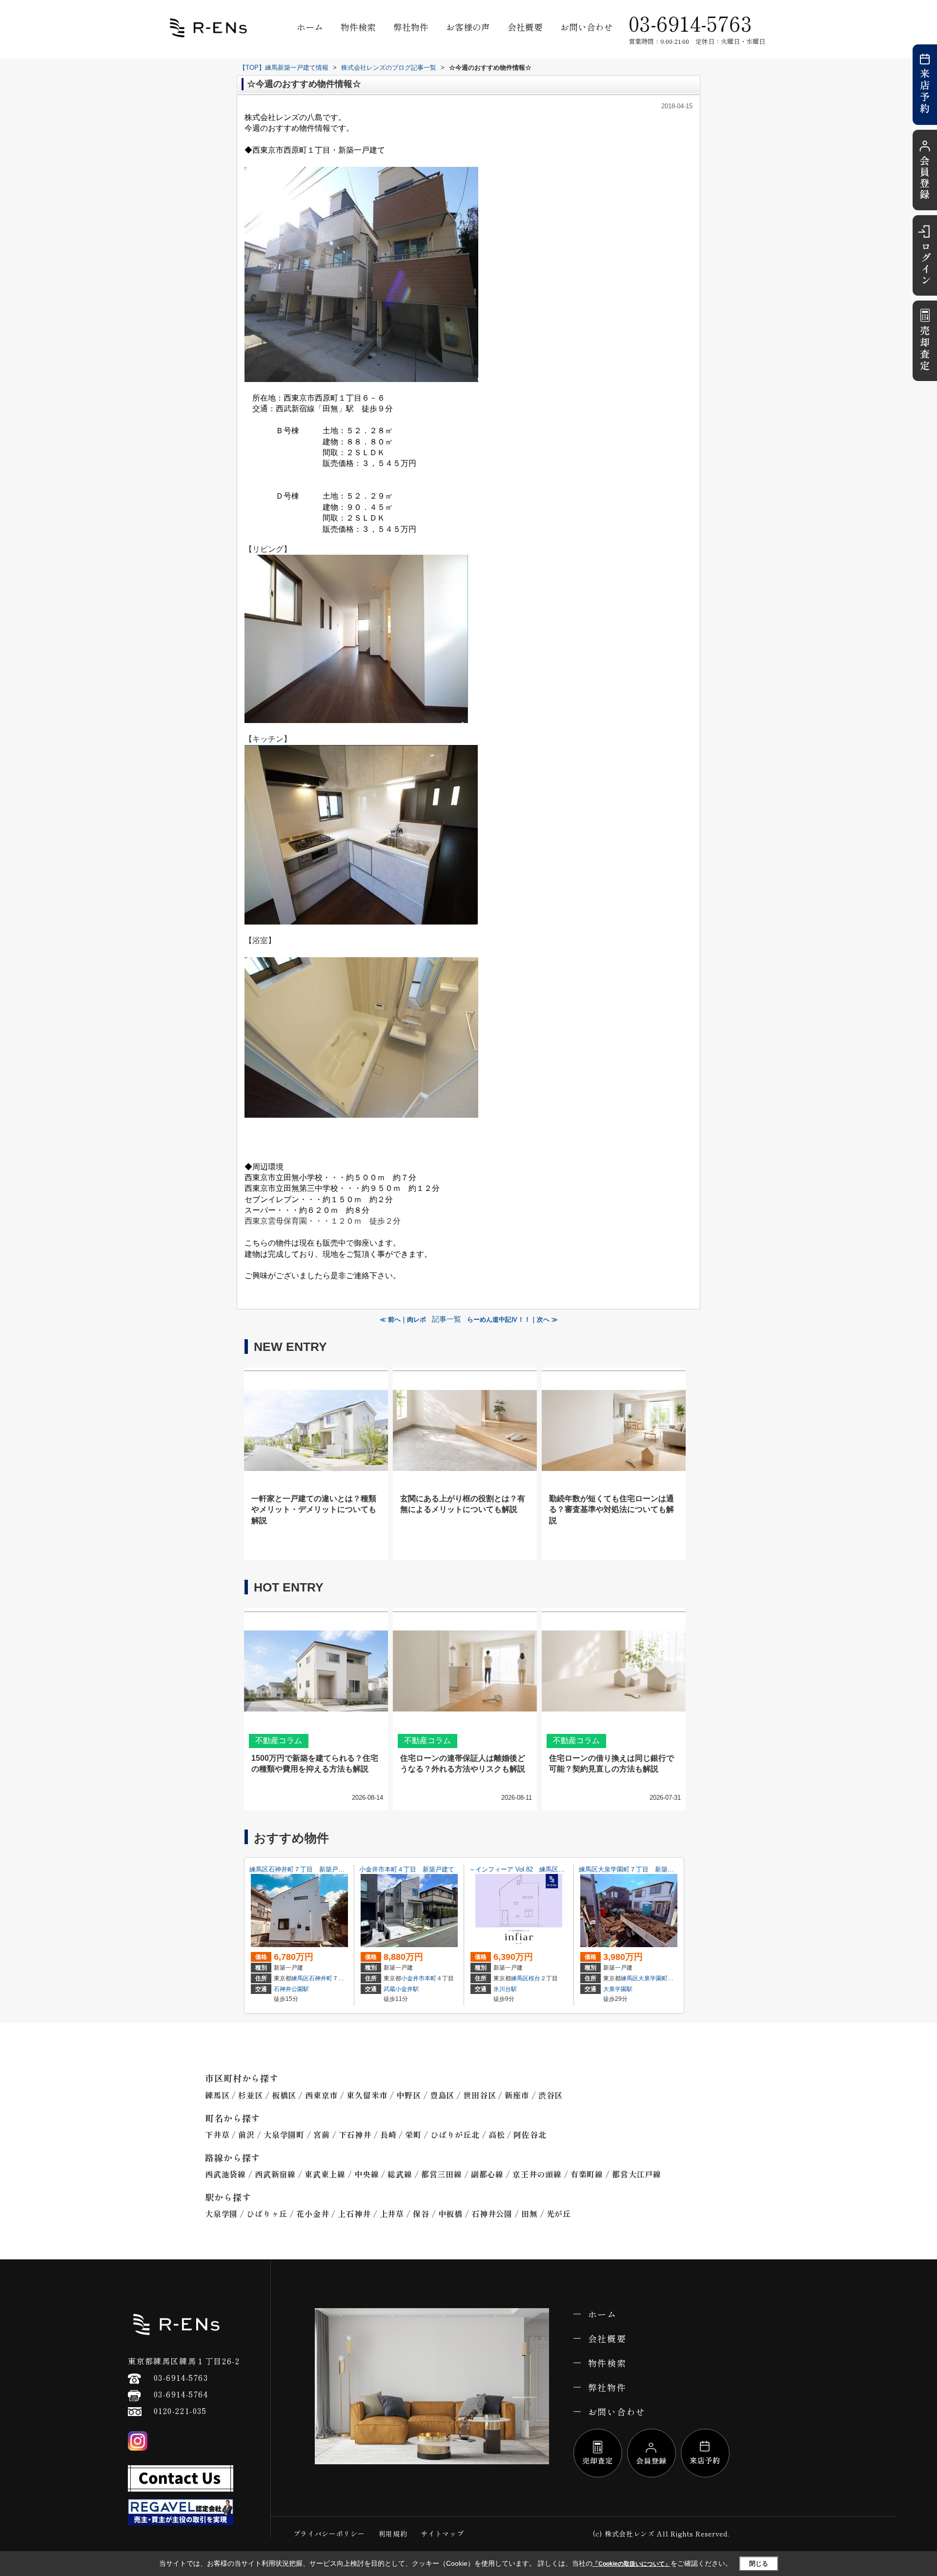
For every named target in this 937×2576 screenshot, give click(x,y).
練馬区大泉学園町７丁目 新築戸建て (633, 1869)
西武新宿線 (275, 2174)
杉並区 (250, 2095)
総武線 (400, 2174)
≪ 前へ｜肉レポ (403, 1319)
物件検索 (358, 27)
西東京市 (321, 2095)
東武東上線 (325, 2174)
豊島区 (442, 2095)
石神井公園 (492, 2214)
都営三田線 (442, 2174)
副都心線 (487, 2174)
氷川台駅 (505, 1989)
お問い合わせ (587, 27)
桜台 (534, 1978)
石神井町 (321, 1978)
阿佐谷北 (530, 2134)
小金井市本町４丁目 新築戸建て (407, 1869)
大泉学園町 (653, 1978)
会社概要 (525, 27)
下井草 (217, 2134)
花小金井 (313, 2214)
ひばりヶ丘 (267, 2214)
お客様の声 (468, 27)
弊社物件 (411, 27)
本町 (430, 1978)
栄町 (413, 2134)
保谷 (421, 2214)
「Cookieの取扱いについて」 (631, 2564)
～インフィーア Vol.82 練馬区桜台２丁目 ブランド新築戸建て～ (564, 1869)
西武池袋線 (225, 2174)
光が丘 (559, 2214)
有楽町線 (587, 2174)
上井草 (392, 2214)
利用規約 (393, 2534)
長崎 (388, 2134)
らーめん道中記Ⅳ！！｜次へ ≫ (512, 1319)
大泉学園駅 (618, 1989)
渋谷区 (550, 2095)
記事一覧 (447, 1319)
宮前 (322, 2134)
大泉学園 (221, 2214)
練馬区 (300, 1978)
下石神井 (355, 2134)
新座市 (517, 2095)
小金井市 (413, 1978)
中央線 (367, 2174)
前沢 (246, 2134)
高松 (497, 2134)
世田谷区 (479, 2095)
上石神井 (354, 2214)
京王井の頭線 (537, 2174)
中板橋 (450, 2214)
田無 (530, 2214)
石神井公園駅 (291, 1989)
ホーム (310, 27)
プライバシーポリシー (329, 2534)
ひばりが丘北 (455, 2134)
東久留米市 (367, 2095)
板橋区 (284, 2095)
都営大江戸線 (637, 2174)
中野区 (408, 2095)
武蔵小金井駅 (401, 1989)
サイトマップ (442, 2534)
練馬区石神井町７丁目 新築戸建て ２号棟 (313, 1869)
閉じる (759, 2564)
